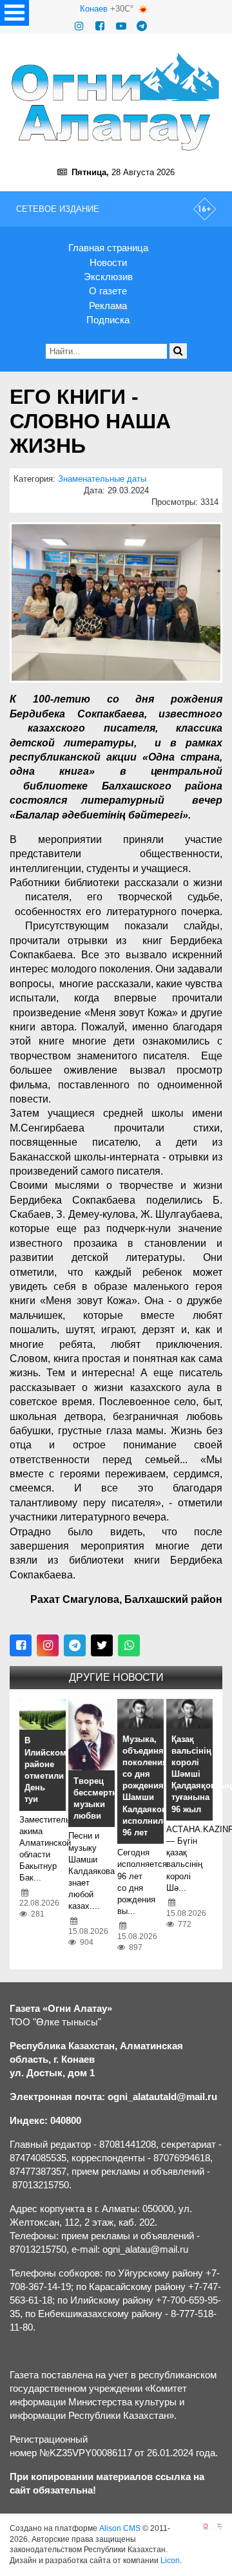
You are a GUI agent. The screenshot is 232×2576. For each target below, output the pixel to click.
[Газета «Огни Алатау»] (116, 102)
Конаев (94, 9)
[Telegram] (142, 26)
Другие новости (116, 1677)
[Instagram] (79, 26)
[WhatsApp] (129, 1645)
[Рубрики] (15, 13)
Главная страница (108, 248)
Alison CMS (120, 2528)
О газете (108, 291)
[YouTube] (121, 26)
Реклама (108, 306)
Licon (170, 2561)
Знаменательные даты (102, 479)
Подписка (108, 320)
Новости (108, 262)
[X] (102, 1645)
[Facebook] (100, 26)
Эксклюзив (108, 277)
